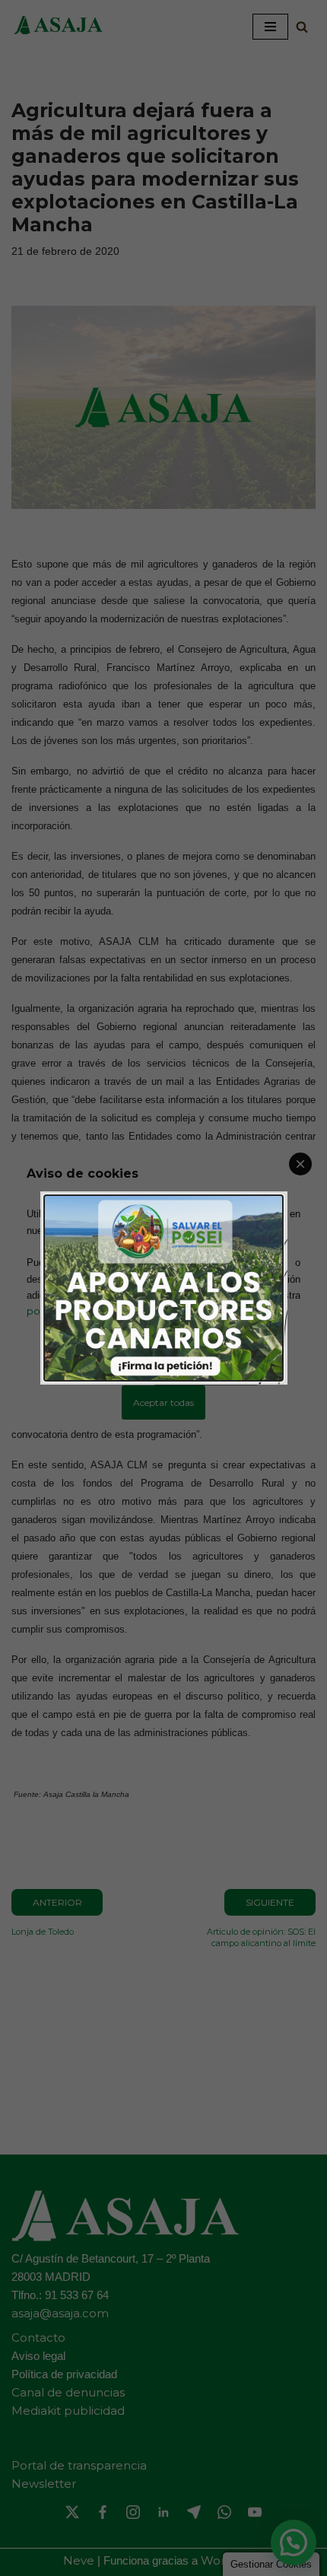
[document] (163, 1288)
